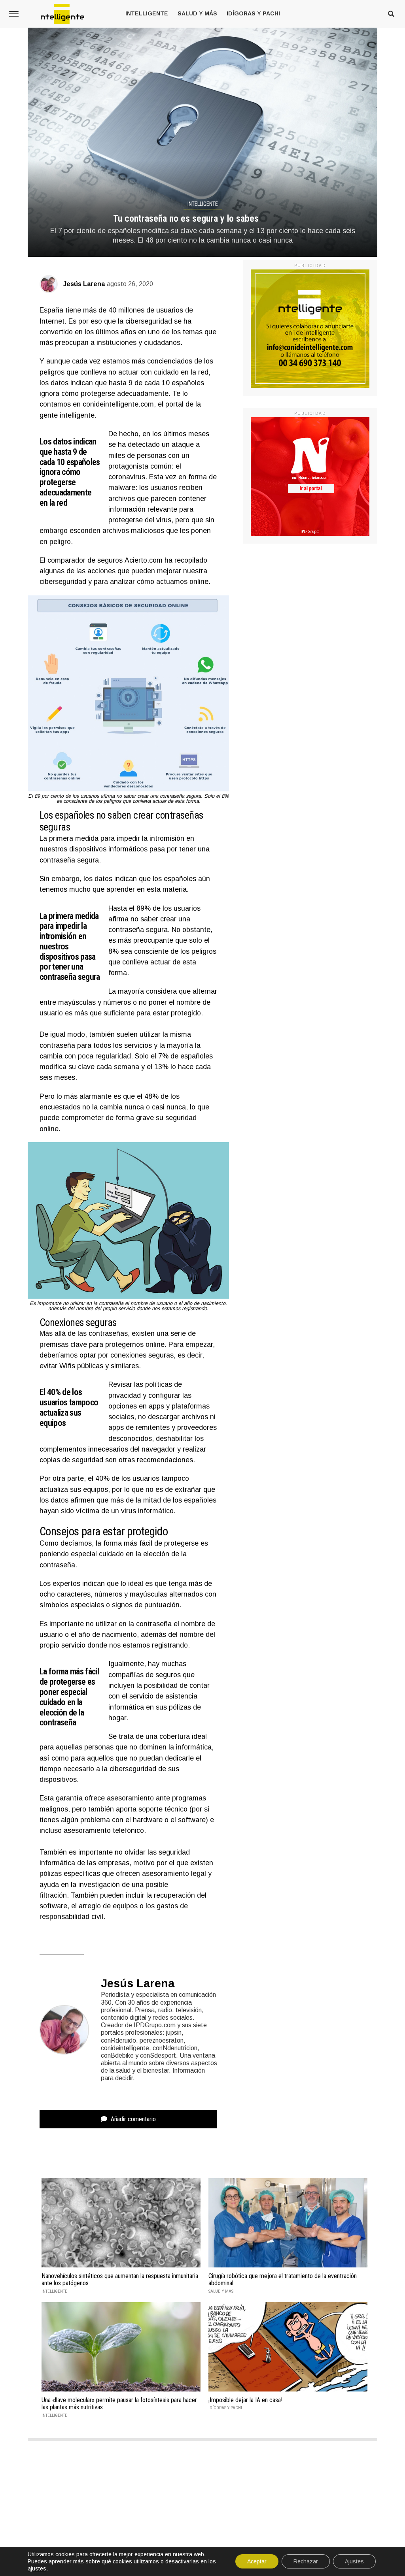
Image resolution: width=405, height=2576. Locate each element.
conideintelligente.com (118, 404)
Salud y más (197, 13)
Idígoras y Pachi (253, 13)
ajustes (37, 2568)
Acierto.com (144, 560)
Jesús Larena (84, 284)
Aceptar (257, 2561)
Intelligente (147, 13)
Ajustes (354, 2561)
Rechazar (306, 2561)
